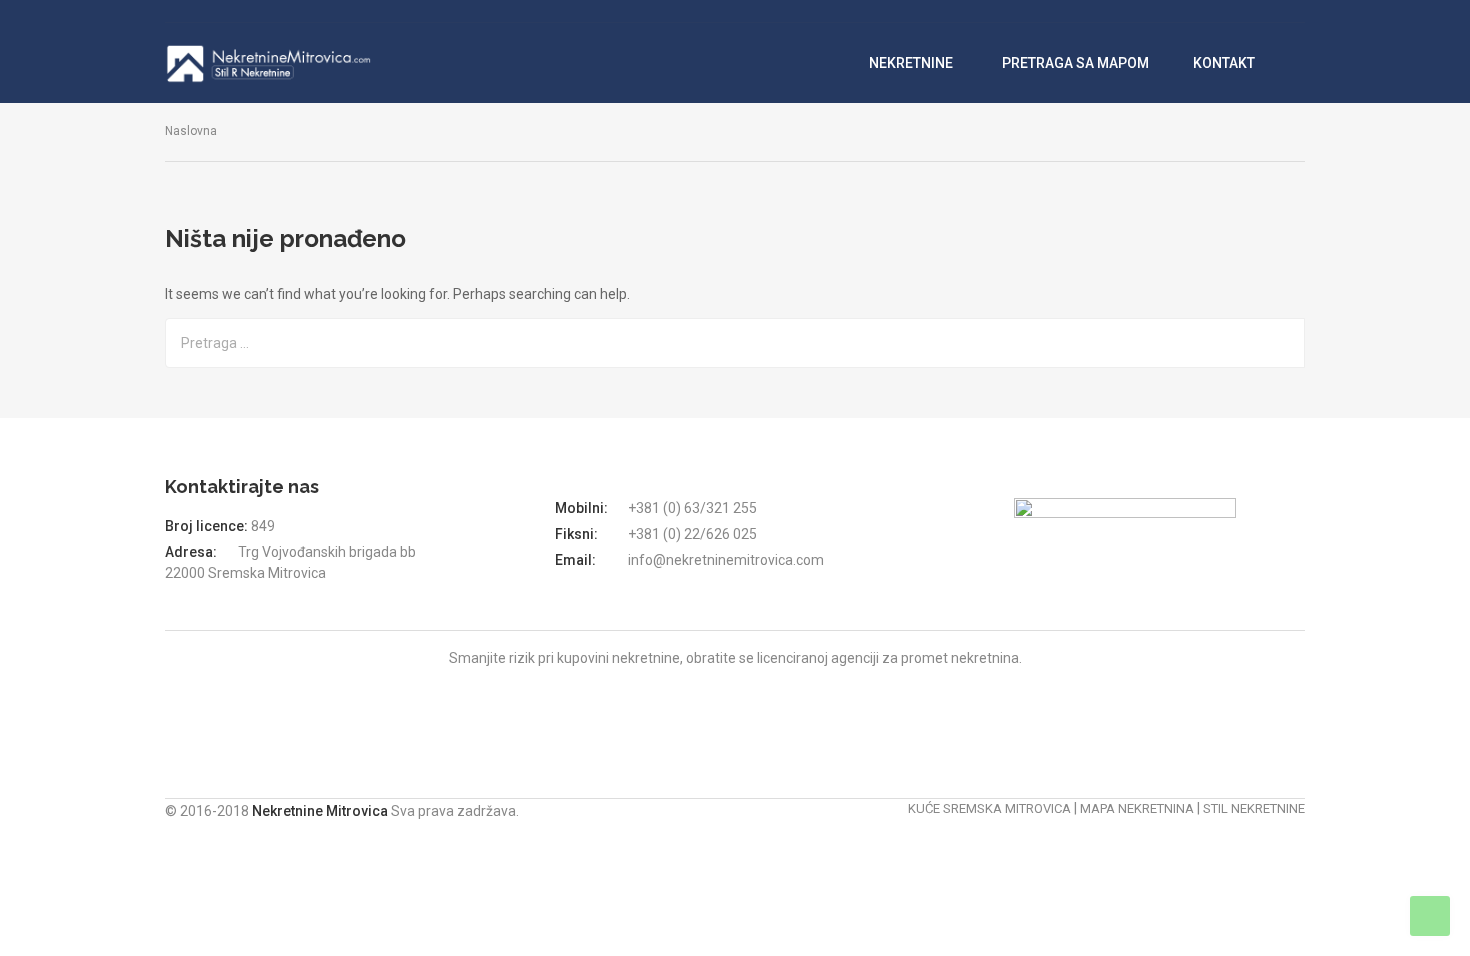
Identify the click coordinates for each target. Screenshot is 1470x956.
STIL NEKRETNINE (1254, 808)
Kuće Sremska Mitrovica (989, 808)
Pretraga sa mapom (1075, 63)
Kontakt (1224, 63)
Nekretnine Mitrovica (321, 811)
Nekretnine (912, 63)
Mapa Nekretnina (1137, 808)
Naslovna (191, 131)
